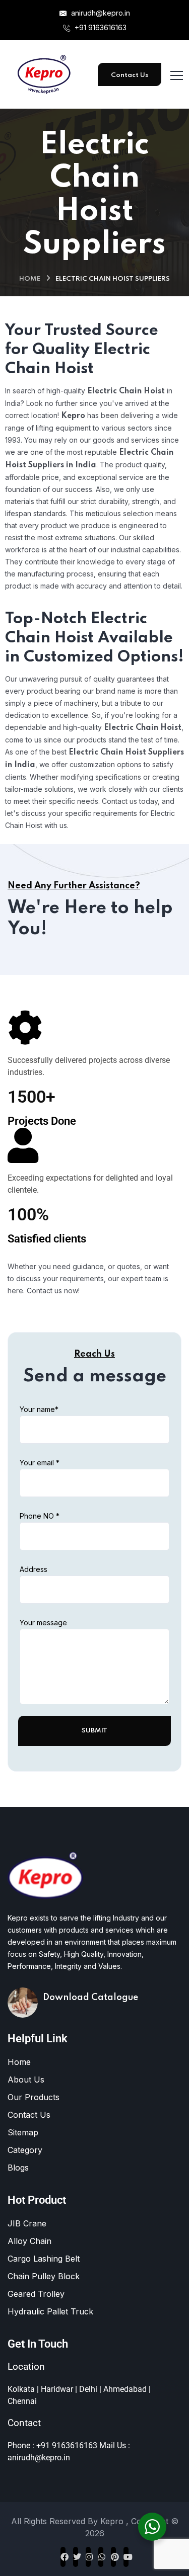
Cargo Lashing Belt (44, 2259)
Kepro (113, 2521)
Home (30, 279)
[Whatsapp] (101, 2557)
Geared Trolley (36, 2294)
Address (34, 1569)
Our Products (34, 2097)
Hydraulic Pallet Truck (50, 2311)
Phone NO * (40, 1516)
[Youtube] (126, 2557)
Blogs (18, 2168)
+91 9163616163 (100, 27)
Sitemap (23, 2132)
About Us (26, 2080)
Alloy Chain (29, 2241)
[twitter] (76, 2557)
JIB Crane (27, 2223)
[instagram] (88, 2557)
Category (25, 2150)
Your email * (40, 1463)
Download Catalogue (90, 1998)
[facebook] (63, 2557)
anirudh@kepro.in (100, 13)
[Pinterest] (113, 2557)
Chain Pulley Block (44, 2276)
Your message (43, 1623)
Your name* (39, 1409)
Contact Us (130, 75)
